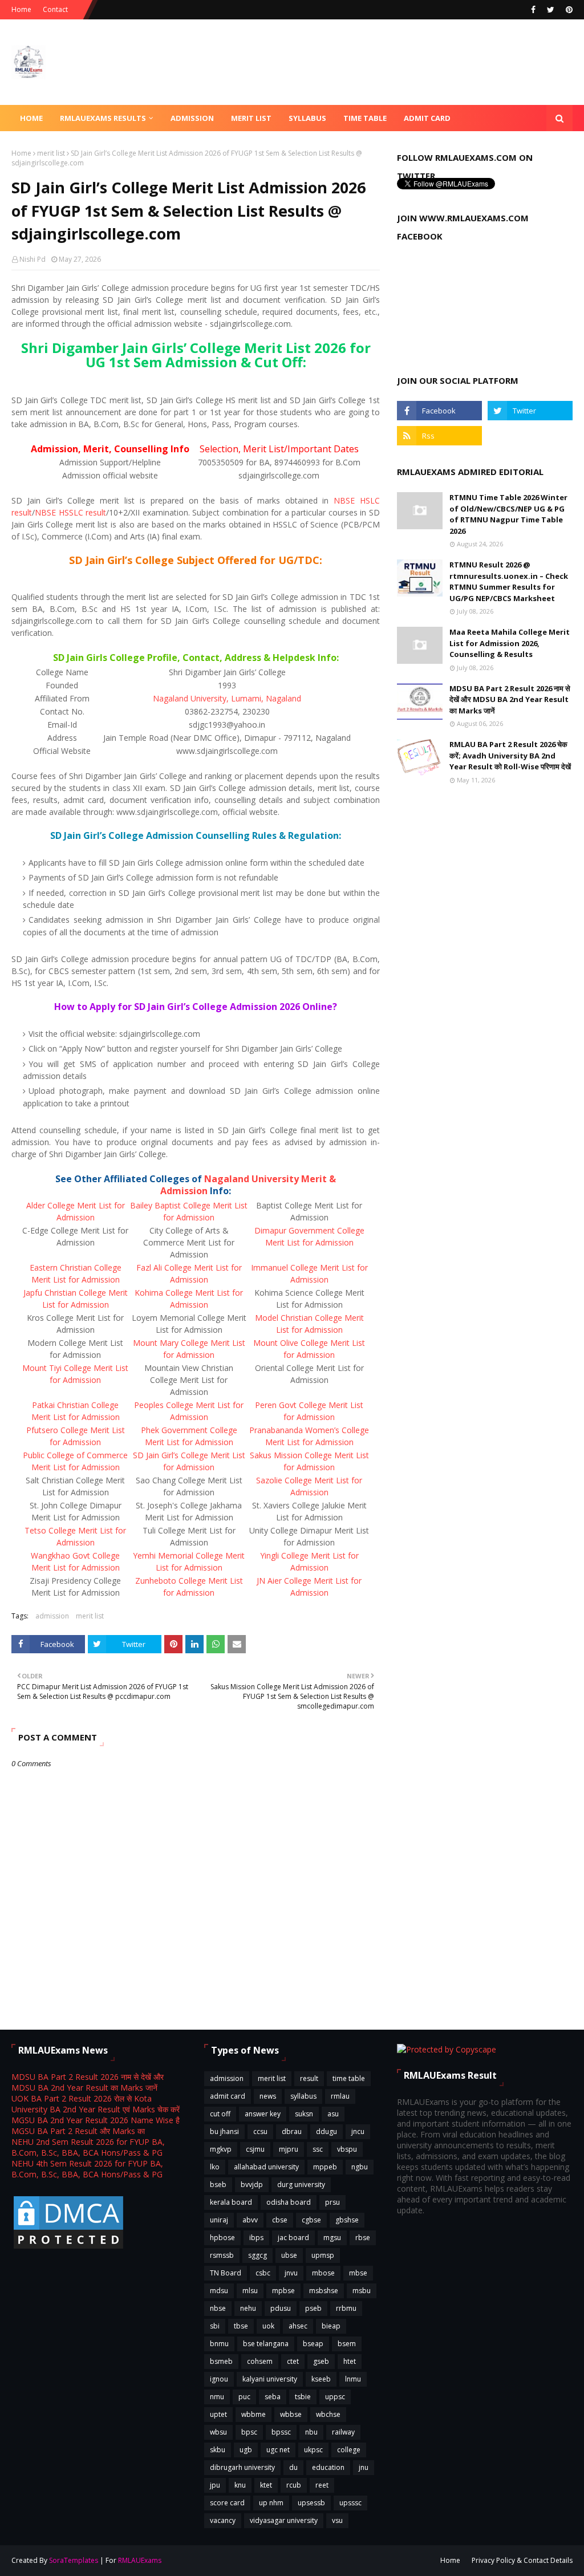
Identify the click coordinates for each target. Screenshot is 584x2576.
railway (343, 2432)
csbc (263, 2273)
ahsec (298, 2326)
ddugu (327, 2131)
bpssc (281, 2432)
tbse (241, 2326)
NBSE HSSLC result (70, 512)
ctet (293, 2361)
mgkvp (221, 2149)
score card (227, 2503)
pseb (313, 2308)
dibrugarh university (242, 2467)
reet (322, 2485)
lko (215, 2167)
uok (268, 2326)
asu (333, 2114)
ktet (266, 2485)
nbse (218, 2308)
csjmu (255, 2149)
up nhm (271, 2503)
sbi (215, 2326)
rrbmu (346, 2308)
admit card (228, 2096)
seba (273, 2397)
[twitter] (551, 10)
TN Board (226, 2273)
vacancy (223, 2520)
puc (244, 2397)
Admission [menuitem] (192, 118)
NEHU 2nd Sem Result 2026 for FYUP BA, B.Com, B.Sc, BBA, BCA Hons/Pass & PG (88, 2147)
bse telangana (266, 2344)
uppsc (335, 2397)
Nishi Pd (33, 259)
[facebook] (533, 10)
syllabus (303, 2096)
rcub (294, 2485)
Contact (55, 9)
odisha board (289, 2202)
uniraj (219, 2220)
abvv (250, 2220)
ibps (256, 2238)
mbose (323, 2273)
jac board (293, 2238)
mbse (358, 2273)
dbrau (292, 2131)
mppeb (325, 2167)
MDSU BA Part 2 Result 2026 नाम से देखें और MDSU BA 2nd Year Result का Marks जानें (510, 699)
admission (52, 1616)
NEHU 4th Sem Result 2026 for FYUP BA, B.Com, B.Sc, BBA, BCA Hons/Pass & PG (87, 2169)
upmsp (323, 2255)
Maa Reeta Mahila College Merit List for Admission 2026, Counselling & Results (510, 643)
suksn (304, 2114)
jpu (215, 2485)
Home (21, 9)
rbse (363, 2238)
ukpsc (313, 2450)
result (309, 2078)
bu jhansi (224, 2131)
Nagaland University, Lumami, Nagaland (227, 698)
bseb (218, 2184)
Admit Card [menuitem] (427, 118)
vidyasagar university (284, 2520)
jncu (358, 2131)
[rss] (439, 436)
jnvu (291, 2273)
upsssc (350, 2503)
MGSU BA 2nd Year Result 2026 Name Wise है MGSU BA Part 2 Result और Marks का (96, 2125)
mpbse (283, 2291)
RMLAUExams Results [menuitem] (103, 118)
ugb (246, 2450)
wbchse (328, 2414)
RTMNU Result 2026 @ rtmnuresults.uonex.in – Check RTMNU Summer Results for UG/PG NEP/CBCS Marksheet (509, 581)
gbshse (347, 2220)
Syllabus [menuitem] (307, 118)
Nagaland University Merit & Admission (248, 1185)
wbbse (291, 2414)
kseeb (321, 2379)
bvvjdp (252, 2184)
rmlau (340, 2096)
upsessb (311, 2503)
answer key (263, 2114)
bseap (313, 2344)
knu (240, 2485)
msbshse (324, 2291)
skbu (218, 2450)
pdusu (281, 2308)
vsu (337, 2520)
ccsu (260, 2131)
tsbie (303, 2397)
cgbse (311, 2220)
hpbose (222, 2238)
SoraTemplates (74, 2560)
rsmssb (222, 2255)
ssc (318, 2149)
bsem (347, 2344)
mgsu (332, 2238)
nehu (248, 2308)
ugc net (278, 2450)
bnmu (219, 2344)
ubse (289, 2255)
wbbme (254, 2414)
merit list (51, 153)
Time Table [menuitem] (365, 118)
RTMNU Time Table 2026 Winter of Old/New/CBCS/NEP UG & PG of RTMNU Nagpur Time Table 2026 (508, 514)
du (293, 2467)
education (328, 2467)
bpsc (249, 2432)
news (268, 2096)
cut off (220, 2114)
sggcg (257, 2255)
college (349, 2450)
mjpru (289, 2149)
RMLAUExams (140, 2560)
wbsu (218, 2432)
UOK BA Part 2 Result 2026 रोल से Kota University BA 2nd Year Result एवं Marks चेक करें (96, 2104)
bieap (331, 2326)
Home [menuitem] (31, 118)
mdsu (219, 2291)
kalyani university (270, 2379)
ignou (219, 2379)
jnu (364, 2467)
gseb (321, 2361)
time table (349, 2078)
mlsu (250, 2291)
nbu (311, 2432)
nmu (217, 2397)
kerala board (231, 2202)
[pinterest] (568, 10)
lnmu (353, 2379)
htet (350, 2361)
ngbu (360, 2167)
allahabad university (266, 2167)
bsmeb (221, 2361)
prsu (332, 2202)
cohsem (260, 2361)
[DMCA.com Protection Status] (68, 2248)
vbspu (347, 2149)
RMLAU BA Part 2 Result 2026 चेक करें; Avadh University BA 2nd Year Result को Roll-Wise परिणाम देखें (510, 755)
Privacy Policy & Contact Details (522, 2560)
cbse (280, 2220)
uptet (218, 2414)
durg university (301, 2184)
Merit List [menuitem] (251, 118)
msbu (362, 2291)
